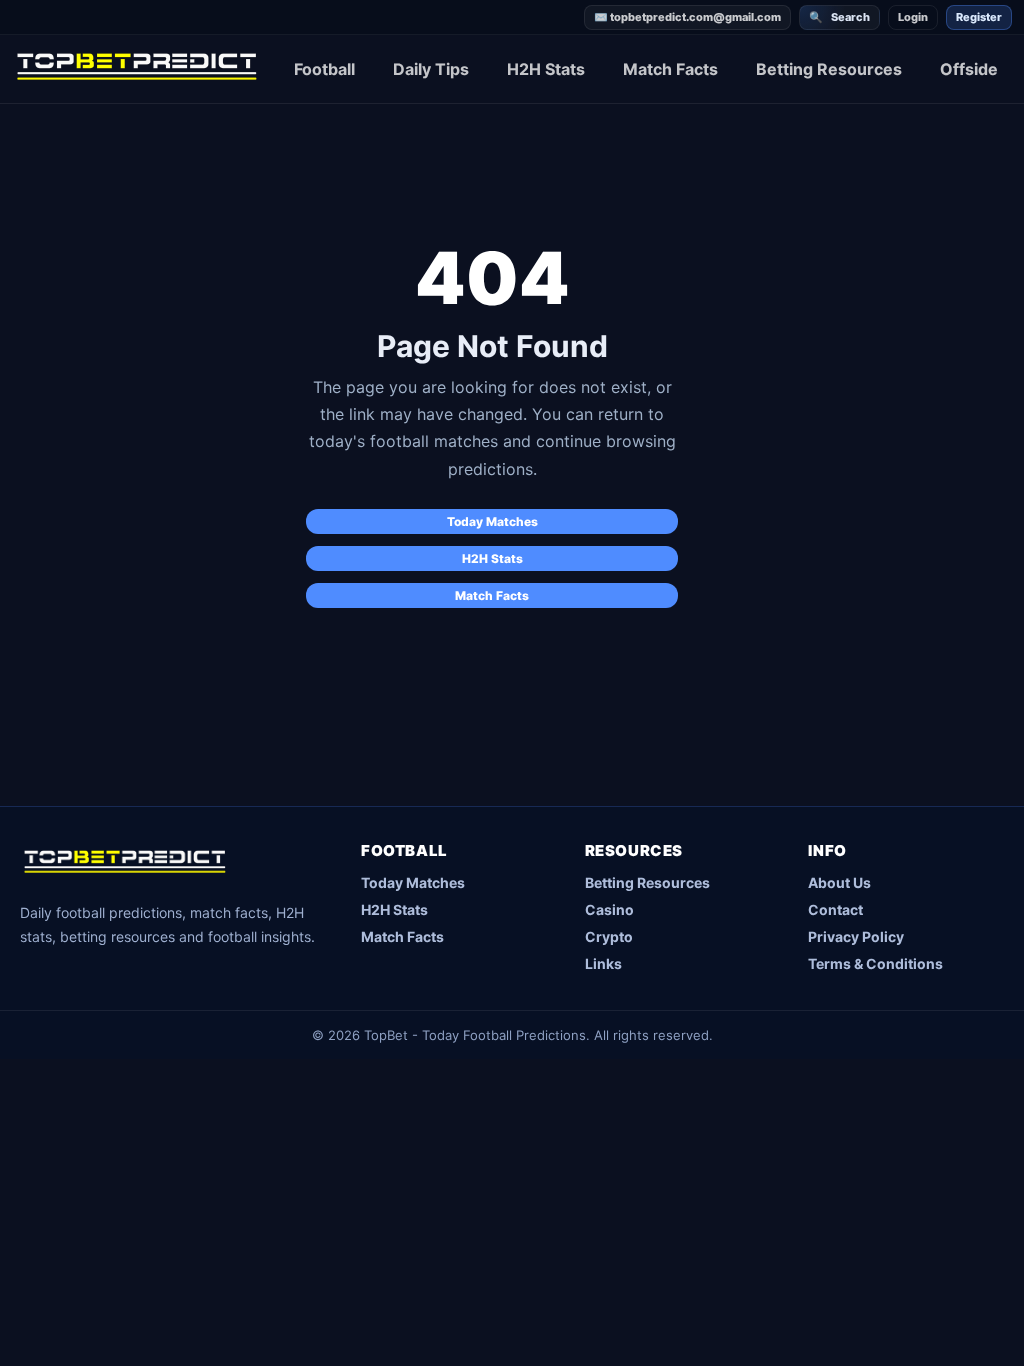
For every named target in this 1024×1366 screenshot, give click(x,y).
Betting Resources (829, 69)
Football (324, 69)
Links (603, 963)
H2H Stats (546, 69)
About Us (839, 882)
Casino (609, 909)
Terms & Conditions (875, 963)
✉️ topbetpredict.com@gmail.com (687, 17)
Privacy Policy (856, 936)
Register (979, 17)
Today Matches (492, 521)
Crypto (609, 936)
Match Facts (670, 69)
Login (913, 17)
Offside (969, 69)
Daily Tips (431, 69)
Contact (835, 909)
